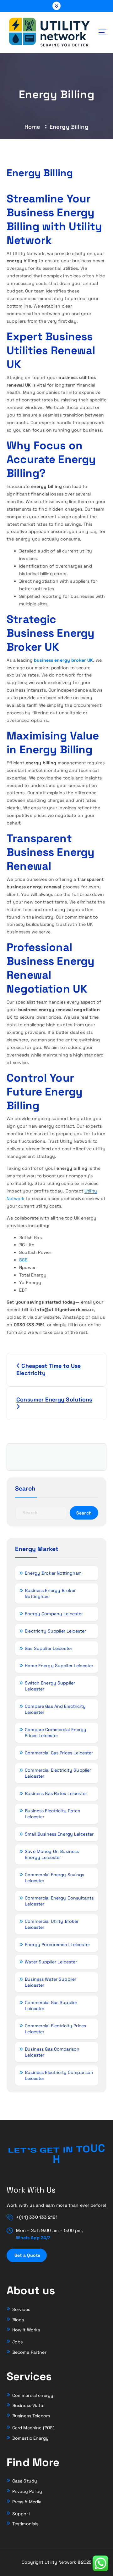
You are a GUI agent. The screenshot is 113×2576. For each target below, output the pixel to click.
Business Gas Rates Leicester (56, 1793)
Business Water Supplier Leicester (51, 1982)
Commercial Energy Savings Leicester (55, 1878)
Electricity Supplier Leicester (55, 1631)
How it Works (26, 2330)
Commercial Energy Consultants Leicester (59, 1901)
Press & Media (27, 2502)
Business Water (29, 2405)
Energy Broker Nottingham (53, 1573)
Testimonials (25, 2524)
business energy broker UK (64, 660)
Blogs (18, 2320)
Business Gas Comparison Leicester (52, 2052)
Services (21, 2309)
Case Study (25, 2481)
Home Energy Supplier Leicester (59, 1666)
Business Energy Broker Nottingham (50, 1593)
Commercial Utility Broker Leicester (52, 1924)
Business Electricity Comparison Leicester (59, 2075)
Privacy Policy (27, 2491)
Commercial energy (33, 2395)
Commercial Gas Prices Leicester (59, 1753)
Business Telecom (31, 2416)
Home (32, 127)
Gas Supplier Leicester (48, 1648)
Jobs (18, 2342)
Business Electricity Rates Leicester (52, 1814)
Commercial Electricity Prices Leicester (55, 2029)
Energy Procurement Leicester (57, 1945)
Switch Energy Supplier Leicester (50, 1686)
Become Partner (29, 2352)
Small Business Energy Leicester (59, 1834)
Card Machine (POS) (33, 2428)
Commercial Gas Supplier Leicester (51, 2005)
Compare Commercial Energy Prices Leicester (56, 1732)
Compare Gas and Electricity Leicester (55, 1709)
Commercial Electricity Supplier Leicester (58, 1773)
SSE (23, 1260)
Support (21, 2514)
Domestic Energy (30, 2438)
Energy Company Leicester (54, 1614)
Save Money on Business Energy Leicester (52, 1854)
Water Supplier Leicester (51, 1962)
